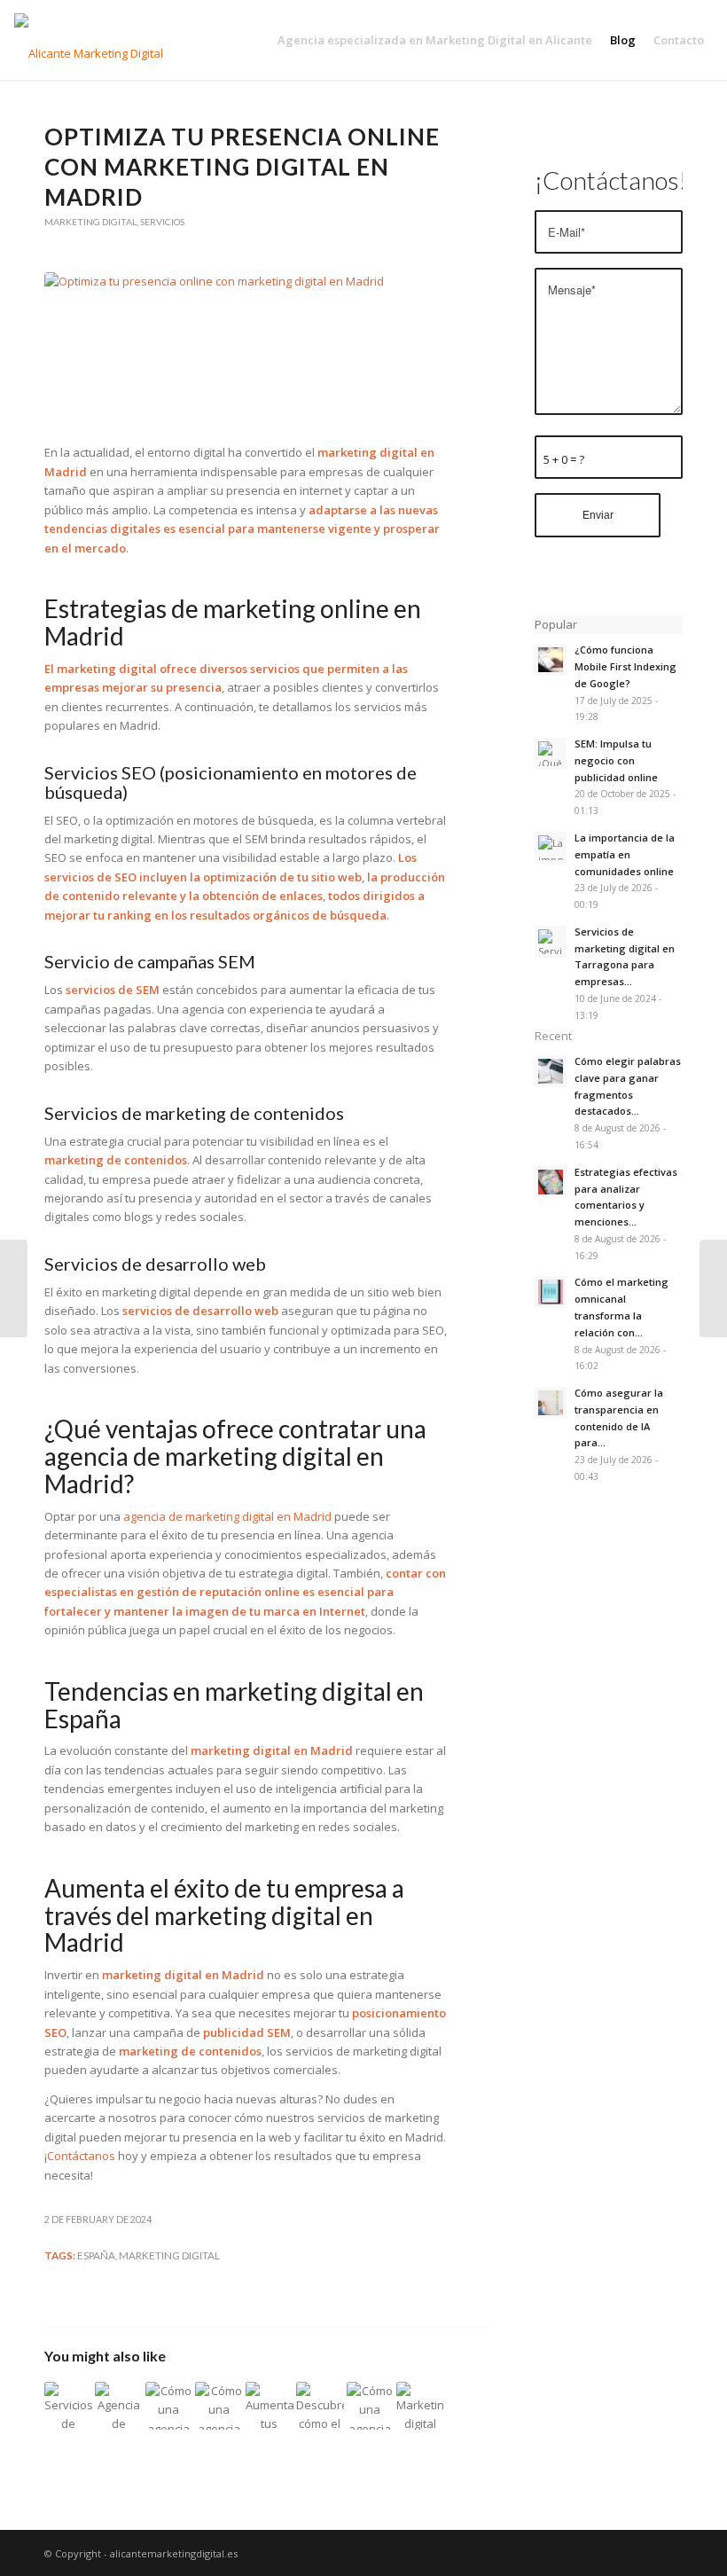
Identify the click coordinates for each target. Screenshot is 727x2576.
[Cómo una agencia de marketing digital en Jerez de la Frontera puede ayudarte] (219, 2406)
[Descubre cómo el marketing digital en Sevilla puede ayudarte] (320, 2406)
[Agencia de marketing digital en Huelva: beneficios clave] (119, 2406)
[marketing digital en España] (246, 348)
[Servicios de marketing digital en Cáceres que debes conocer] (68, 2406)
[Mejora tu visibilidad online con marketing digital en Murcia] (14, 1288)
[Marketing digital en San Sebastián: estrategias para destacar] (420, 2406)
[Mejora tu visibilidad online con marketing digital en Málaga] (713, 1288)
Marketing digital (90, 222)
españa (96, 2255)
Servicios (162, 222)
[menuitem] (435, 40)
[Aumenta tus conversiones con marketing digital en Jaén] (270, 2406)
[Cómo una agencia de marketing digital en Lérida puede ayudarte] (371, 2406)
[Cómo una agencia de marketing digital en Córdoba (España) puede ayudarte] (169, 2406)
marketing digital (169, 2255)
